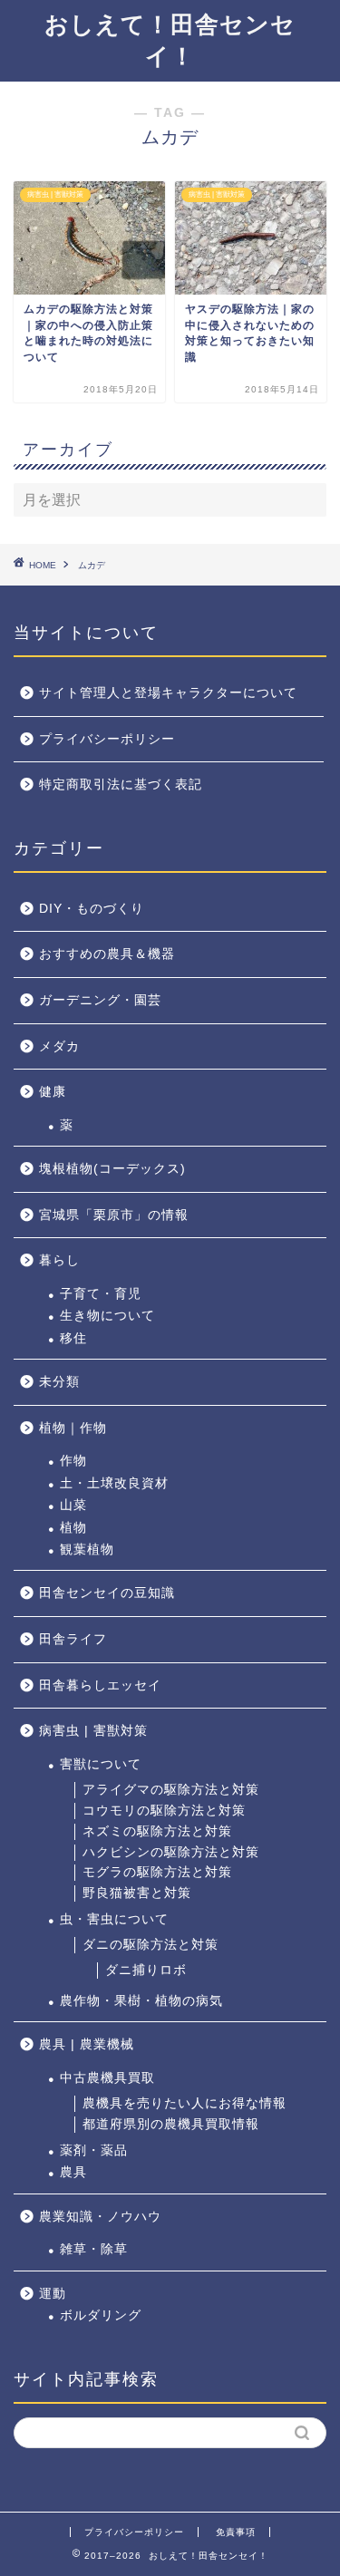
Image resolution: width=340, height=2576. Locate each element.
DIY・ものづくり (92, 909)
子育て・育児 (101, 1294)
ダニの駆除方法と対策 (151, 1945)
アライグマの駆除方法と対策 (171, 1790)
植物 (73, 1528)
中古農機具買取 (107, 2078)
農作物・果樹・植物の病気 (141, 2001)
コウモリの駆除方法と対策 (164, 1811)
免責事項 (236, 2532)
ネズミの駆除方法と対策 (157, 1831)
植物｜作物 (73, 1428)
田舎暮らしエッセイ (100, 1685)
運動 (53, 2294)
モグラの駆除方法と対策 (157, 1872)
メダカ (59, 1046)
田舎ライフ (73, 1639)
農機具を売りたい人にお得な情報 (185, 2103)
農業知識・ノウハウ (100, 2217)
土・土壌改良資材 (114, 1483)
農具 (73, 2172)
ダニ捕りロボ (146, 1970)
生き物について (107, 1316)
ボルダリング (101, 2315)
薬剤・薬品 (94, 2150)
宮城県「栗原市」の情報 (114, 1215)
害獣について (101, 1764)
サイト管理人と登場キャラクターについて (168, 693)
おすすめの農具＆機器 (107, 954)
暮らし (59, 1260)
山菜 (73, 1505)
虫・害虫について (114, 1919)
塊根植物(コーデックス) (112, 1169)
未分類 (59, 1382)
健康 (53, 1092)
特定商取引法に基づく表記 (121, 784)
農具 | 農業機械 (87, 2044)
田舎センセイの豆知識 (107, 1593)
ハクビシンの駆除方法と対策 (171, 1852)
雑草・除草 (94, 2249)
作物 (73, 1461)
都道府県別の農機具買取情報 (171, 2124)
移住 (73, 1338)
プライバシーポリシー (107, 739)
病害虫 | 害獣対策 (93, 1731)
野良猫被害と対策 (137, 1893)
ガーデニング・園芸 (100, 1000)
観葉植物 (87, 1549)
